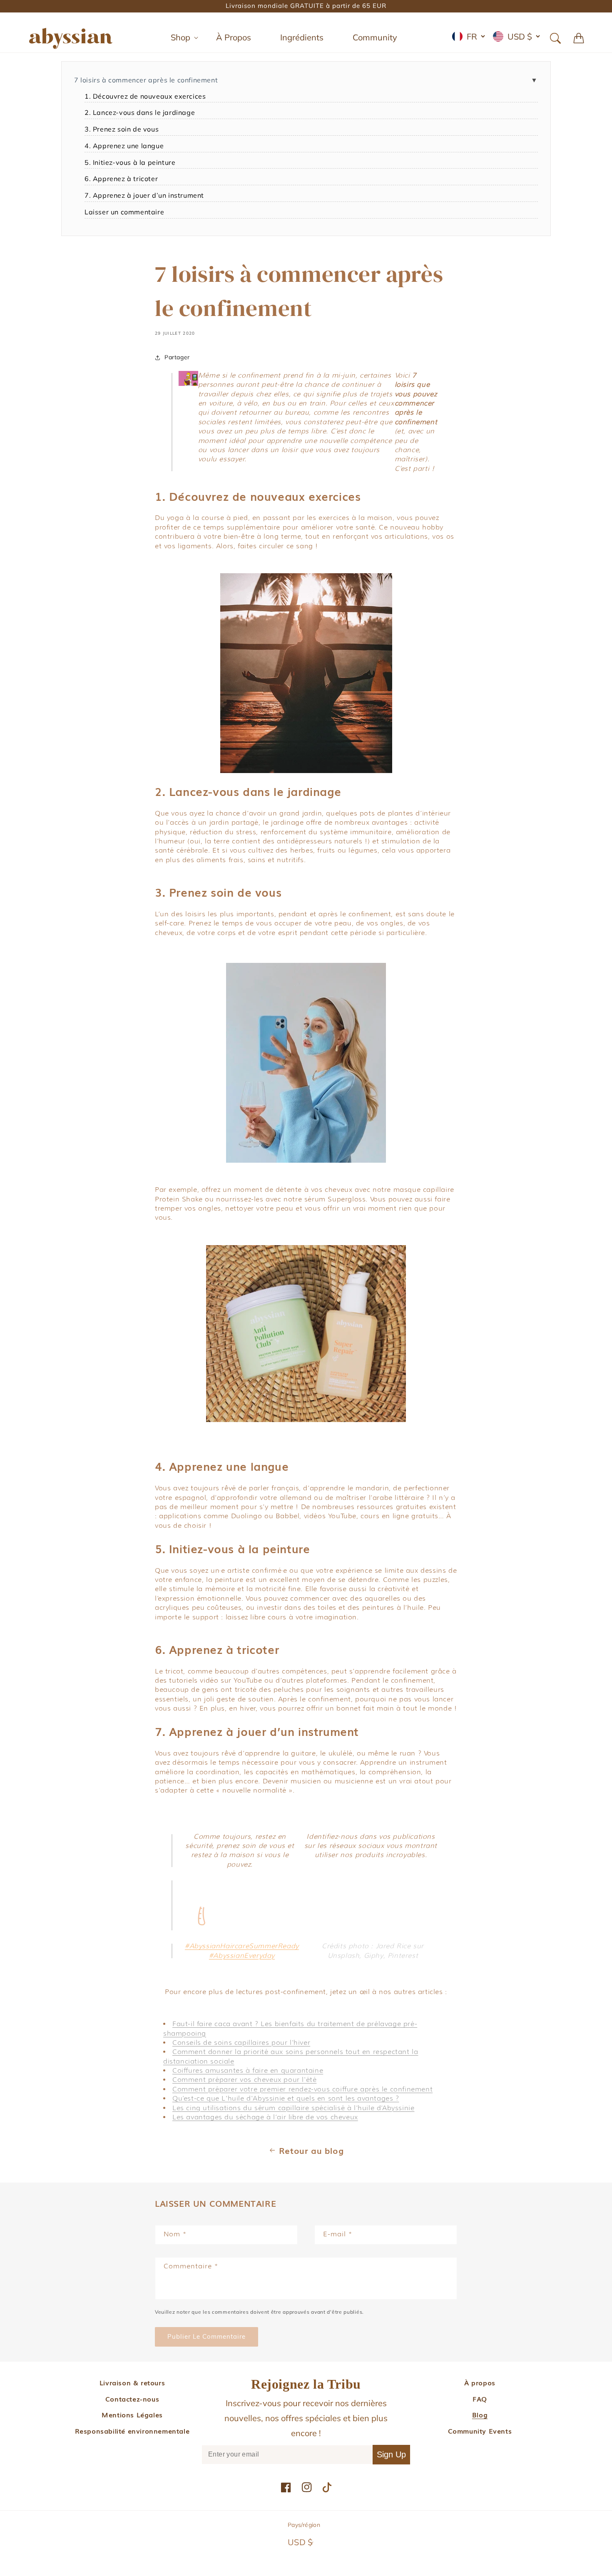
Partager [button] (177, 357)
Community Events (480, 2431)
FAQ (480, 2399)
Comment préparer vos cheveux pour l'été (244, 2080)
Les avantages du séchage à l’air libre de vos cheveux (265, 2117)
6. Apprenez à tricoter (121, 179)
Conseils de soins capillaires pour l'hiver (241, 2043)
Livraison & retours (132, 2382)
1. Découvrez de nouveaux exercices (145, 96)
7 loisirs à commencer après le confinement (146, 80)
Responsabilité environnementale (132, 2431)
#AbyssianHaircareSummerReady (242, 1946)
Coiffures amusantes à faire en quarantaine (248, 2070)
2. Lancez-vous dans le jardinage (140, 112)
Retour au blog (311, 2150)
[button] (179, 37)
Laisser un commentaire (124, 212)
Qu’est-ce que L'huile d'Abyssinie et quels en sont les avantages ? (286, 2098)
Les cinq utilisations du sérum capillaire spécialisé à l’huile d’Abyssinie (293, 2108)
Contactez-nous (132, 2399)
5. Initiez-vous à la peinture (130, 162)
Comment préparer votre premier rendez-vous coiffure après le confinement (302, 2089)
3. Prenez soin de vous (122, 129)
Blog (480, 2414)
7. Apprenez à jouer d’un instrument (144, 195)
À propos (480, 2382)
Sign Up (391, 2454)
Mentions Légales (132, 2414)
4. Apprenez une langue (124, 146)
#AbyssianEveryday (242, 1956)
